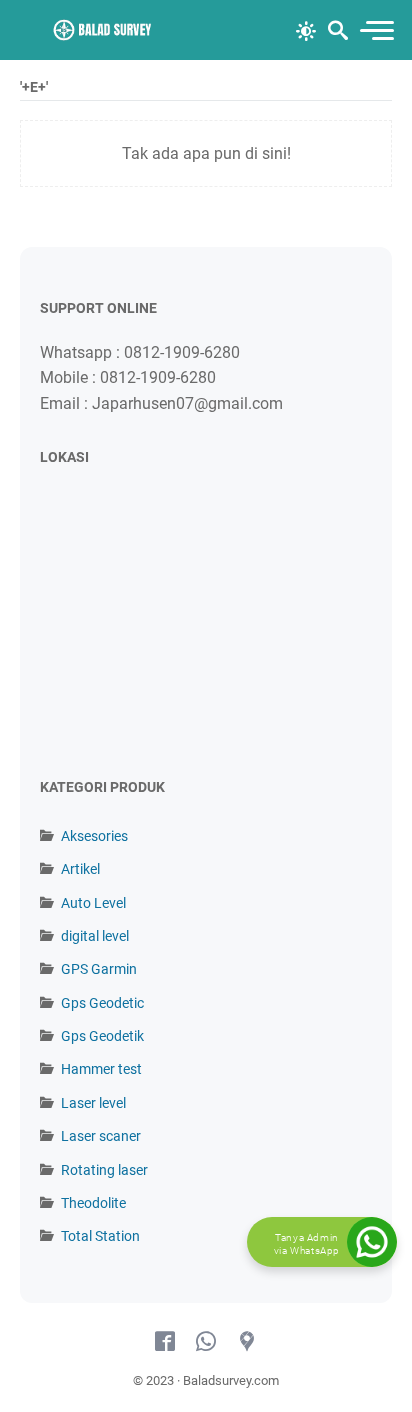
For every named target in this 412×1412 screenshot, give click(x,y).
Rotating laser (104, 1170)
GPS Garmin (99, 969)
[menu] (376, 30)
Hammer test (101, 1069)
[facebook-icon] (165, 1342)
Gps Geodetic (102, 1003)
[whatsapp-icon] (206, 1342)
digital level (95, 936)
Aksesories (94, 836)
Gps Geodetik (102, 1036)
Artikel (80, 869)
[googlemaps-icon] (247, 1342)
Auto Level (93, 903)
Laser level (93, 1103)
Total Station (100, 1236)
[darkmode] (306, 29)
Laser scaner (101, 1136)
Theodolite (93, 1203)
